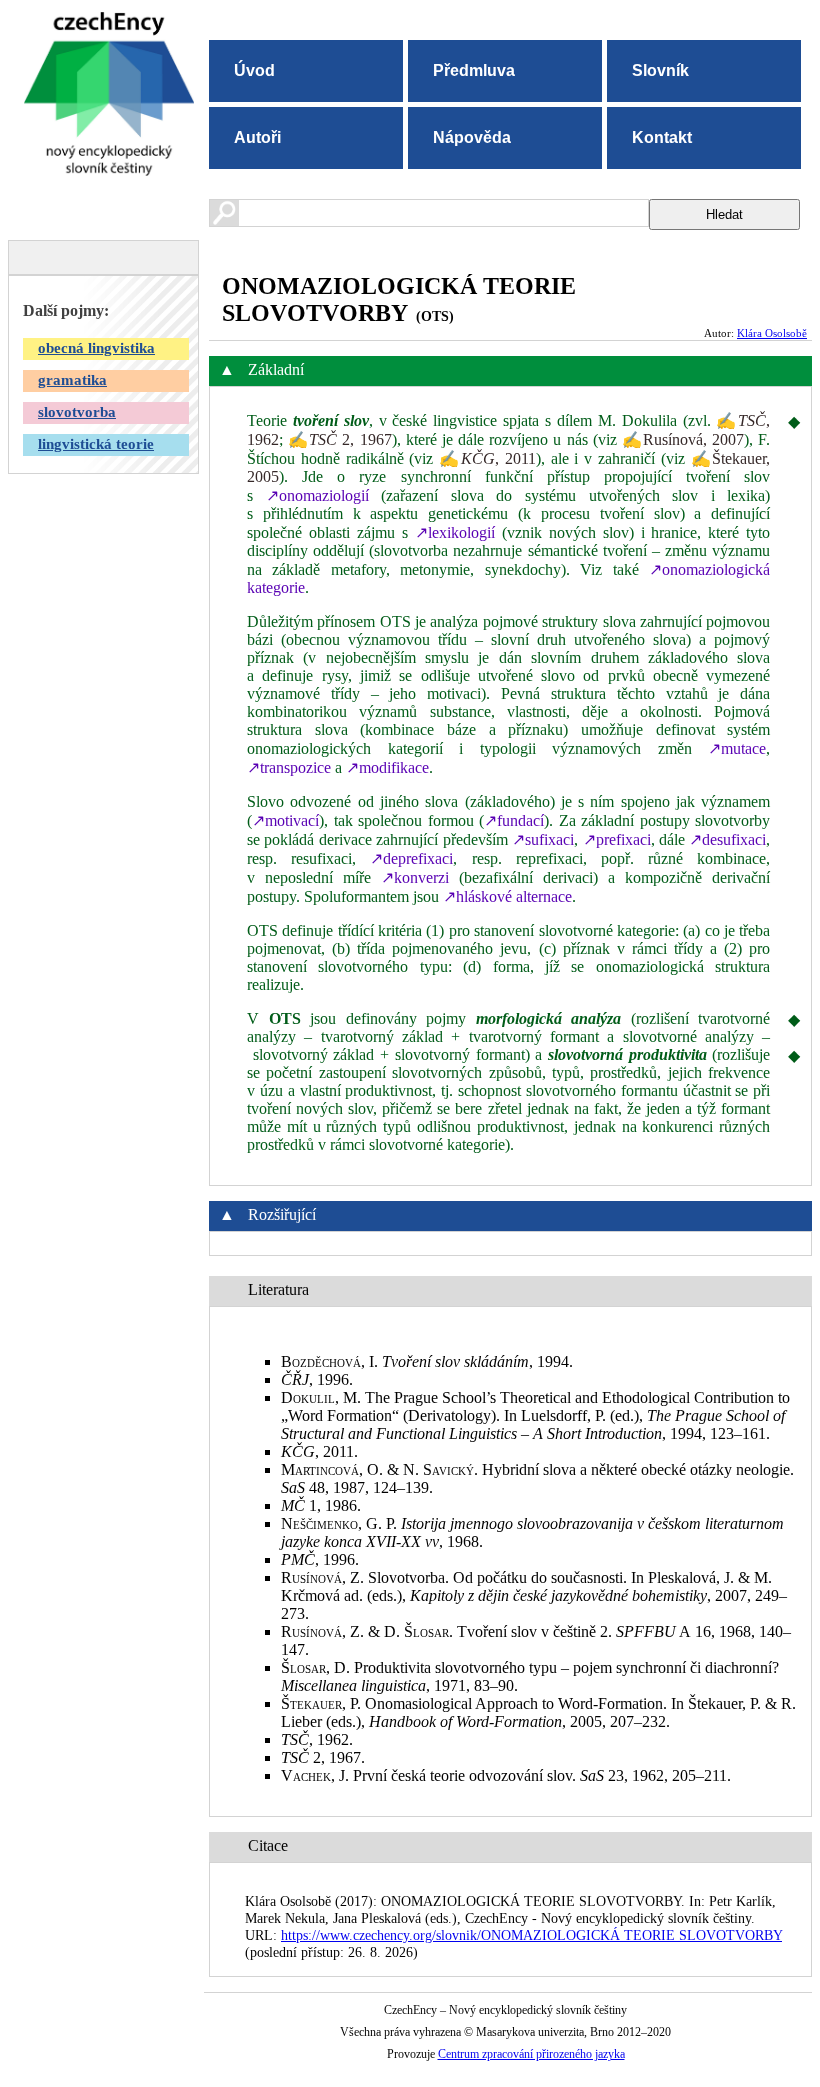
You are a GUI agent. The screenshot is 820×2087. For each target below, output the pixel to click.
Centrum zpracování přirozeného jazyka (531, 2054)
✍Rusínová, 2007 (683, 439)
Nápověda (472, 137)
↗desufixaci (727, 839)
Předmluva (474, 70)
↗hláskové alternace (507, 896)
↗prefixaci (617, 839)
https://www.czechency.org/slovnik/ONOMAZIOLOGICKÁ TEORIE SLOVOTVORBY (531, 1935)
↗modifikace (387, 767)
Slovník (660, 70)
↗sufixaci (543, 839)
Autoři (257, 137)
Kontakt (662, 137)
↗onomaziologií (317, 495)
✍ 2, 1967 (339, 439)
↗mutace (737, 748)
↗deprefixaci (411, 858)
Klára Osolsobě (772, 333)
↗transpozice (289, 767)
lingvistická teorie (96, 444)
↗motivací (285, 820)
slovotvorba (77, 412)
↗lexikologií (455, 532)
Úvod (254, 70)
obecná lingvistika (96, 348)
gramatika (72, 380)
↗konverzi (415, 877)
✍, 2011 (487, 458)
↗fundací (514, 820)
